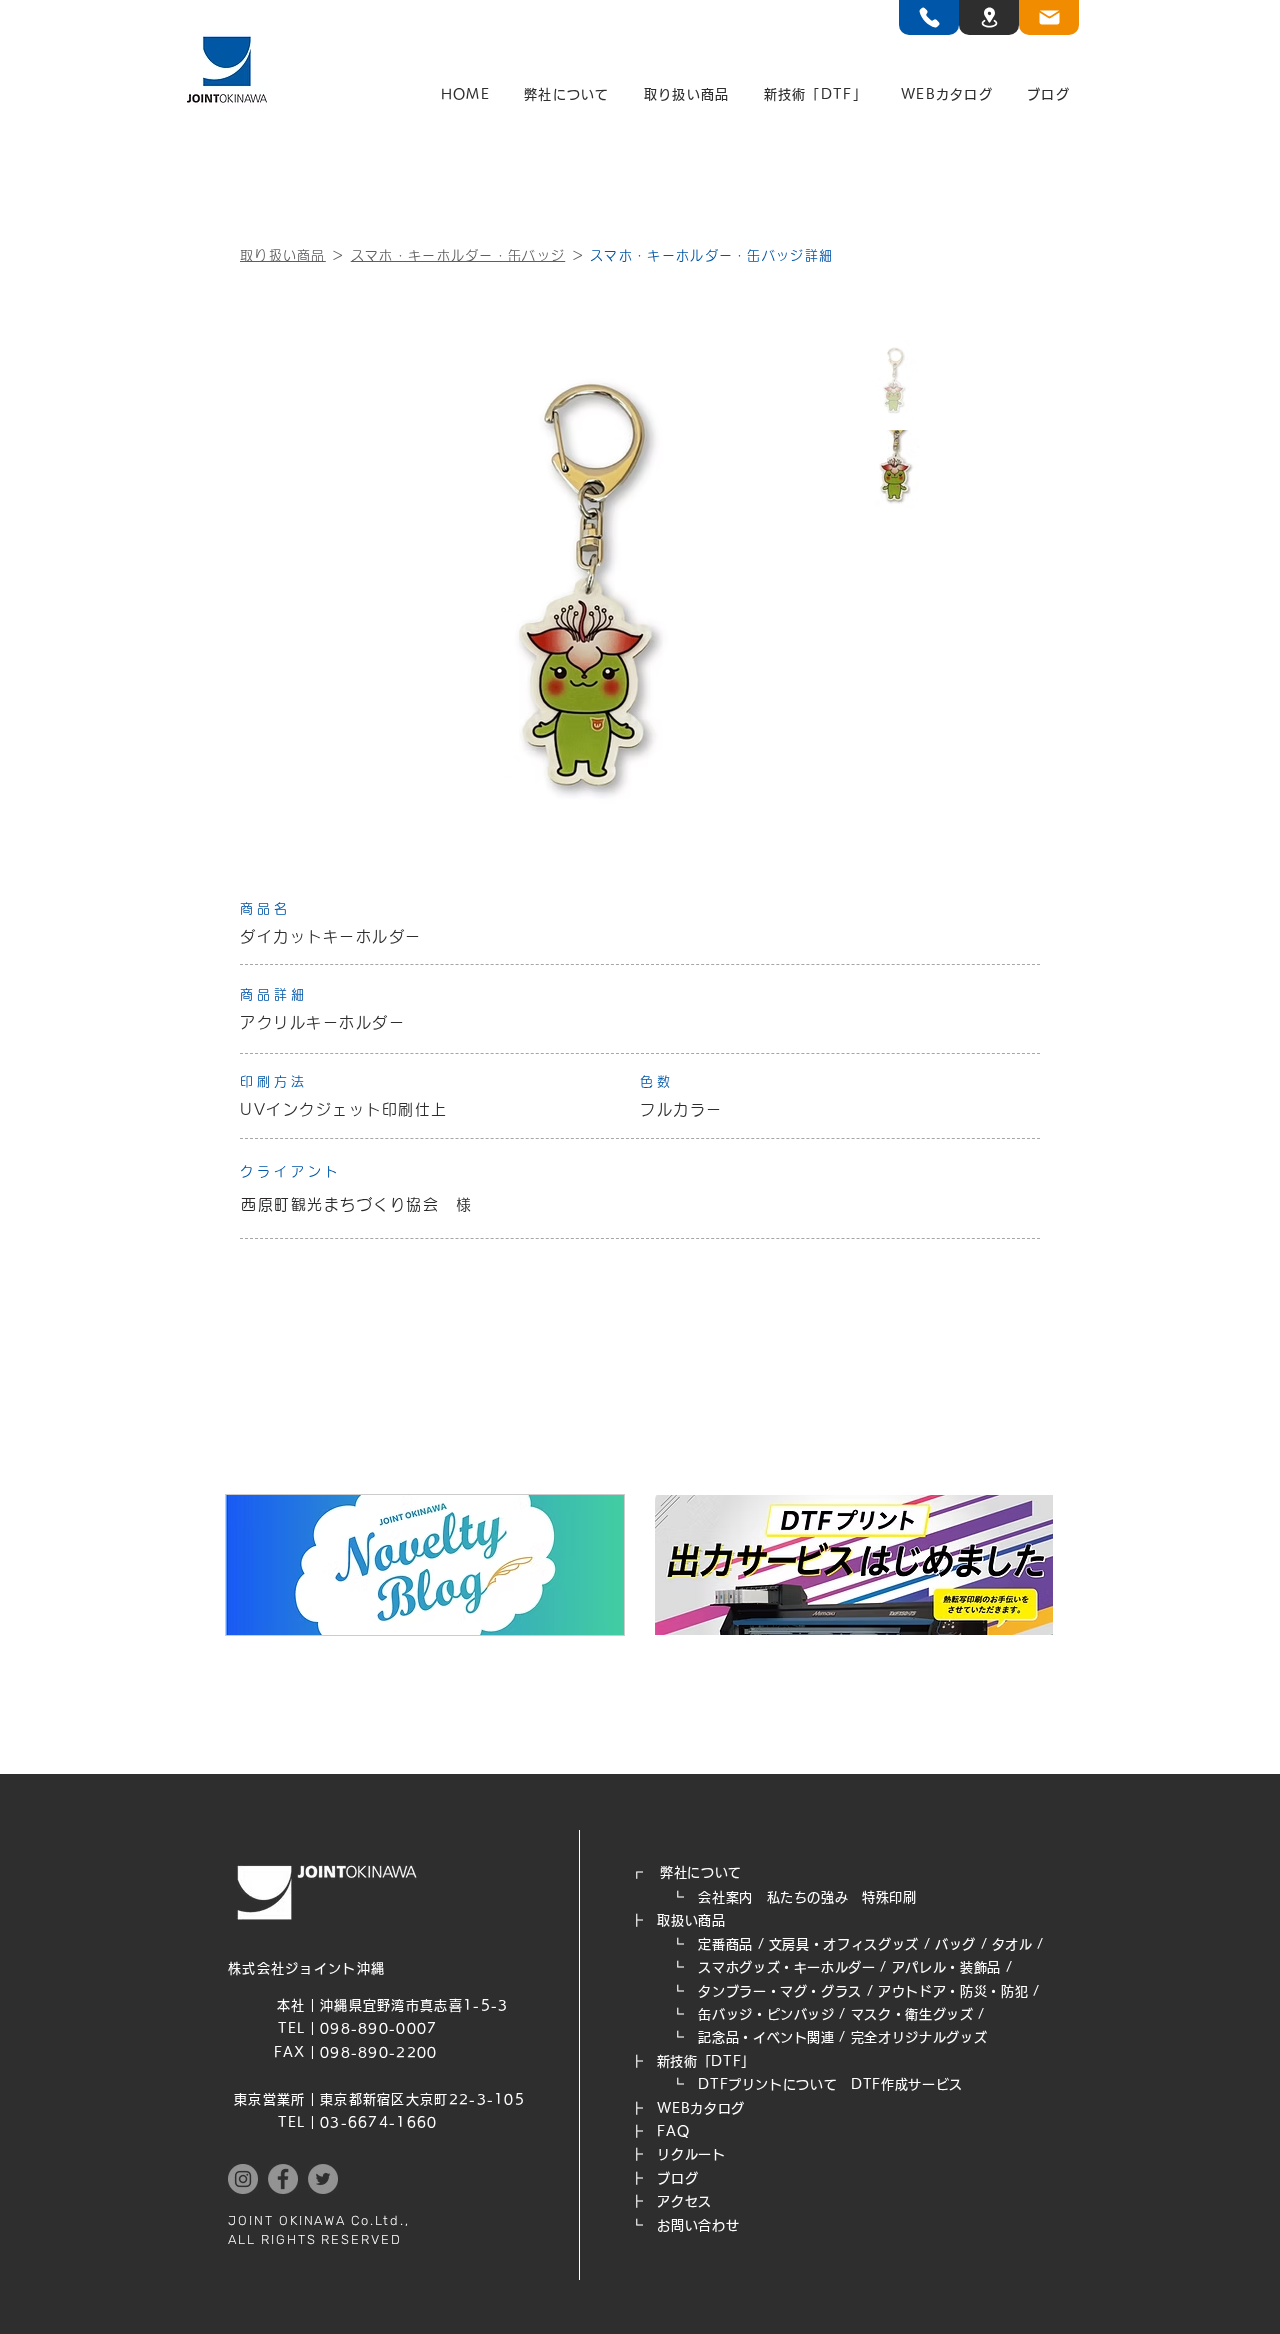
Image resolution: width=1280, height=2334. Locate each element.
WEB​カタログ (701, 2108)
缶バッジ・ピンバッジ (766, 2014)
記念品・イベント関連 (766, 2037)
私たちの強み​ (808, 1897)
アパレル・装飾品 (946, 1967)
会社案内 (725, 1897)
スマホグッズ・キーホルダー (786, 1967)
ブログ (677, 2178)
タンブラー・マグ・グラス (780, 1991)
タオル (1012, 1944)
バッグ (955, 1944)
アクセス (684, 2201)
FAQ (673, 2131)
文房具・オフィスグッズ (844, 1944)
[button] (567, 95)
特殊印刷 (889, 1897)
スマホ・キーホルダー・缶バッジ (458, 255)
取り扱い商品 (283, 255)
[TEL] (929, 17)
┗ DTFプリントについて (740, 2084)
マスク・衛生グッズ (912, 2014)
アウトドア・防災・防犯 (953, 1991)
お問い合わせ (698, 2225)
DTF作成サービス (907, 2084)
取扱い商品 (691, 1920)
